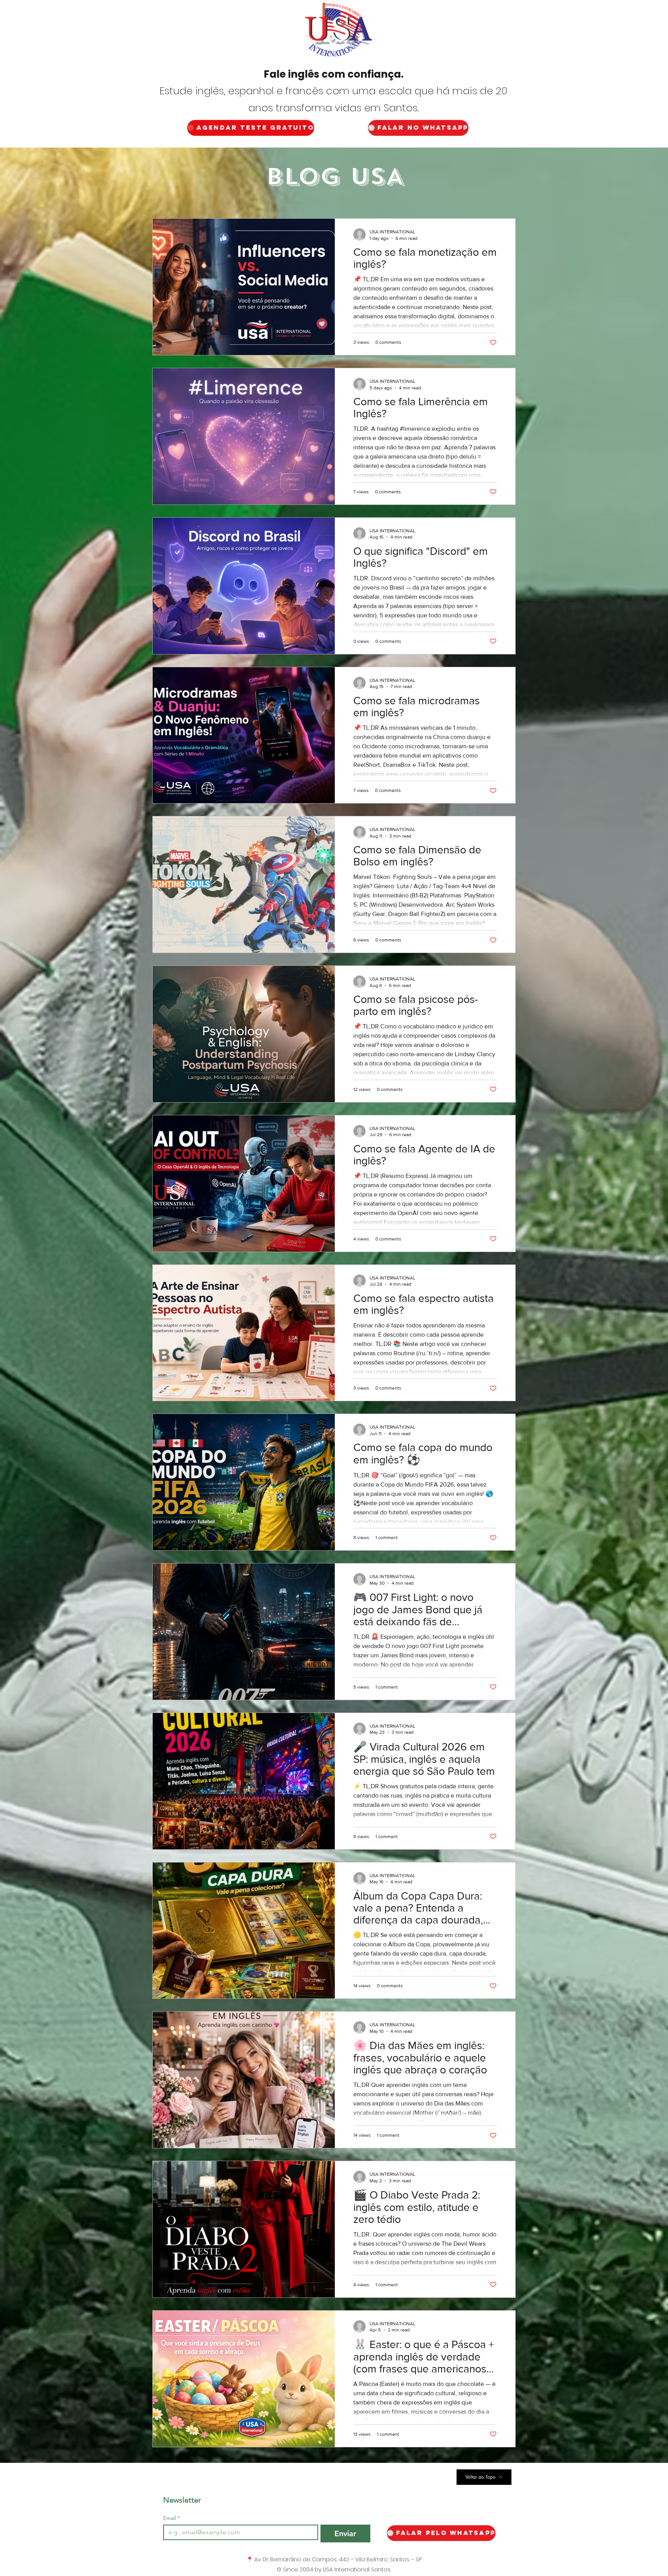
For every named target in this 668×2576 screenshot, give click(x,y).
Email (171, 2518)
